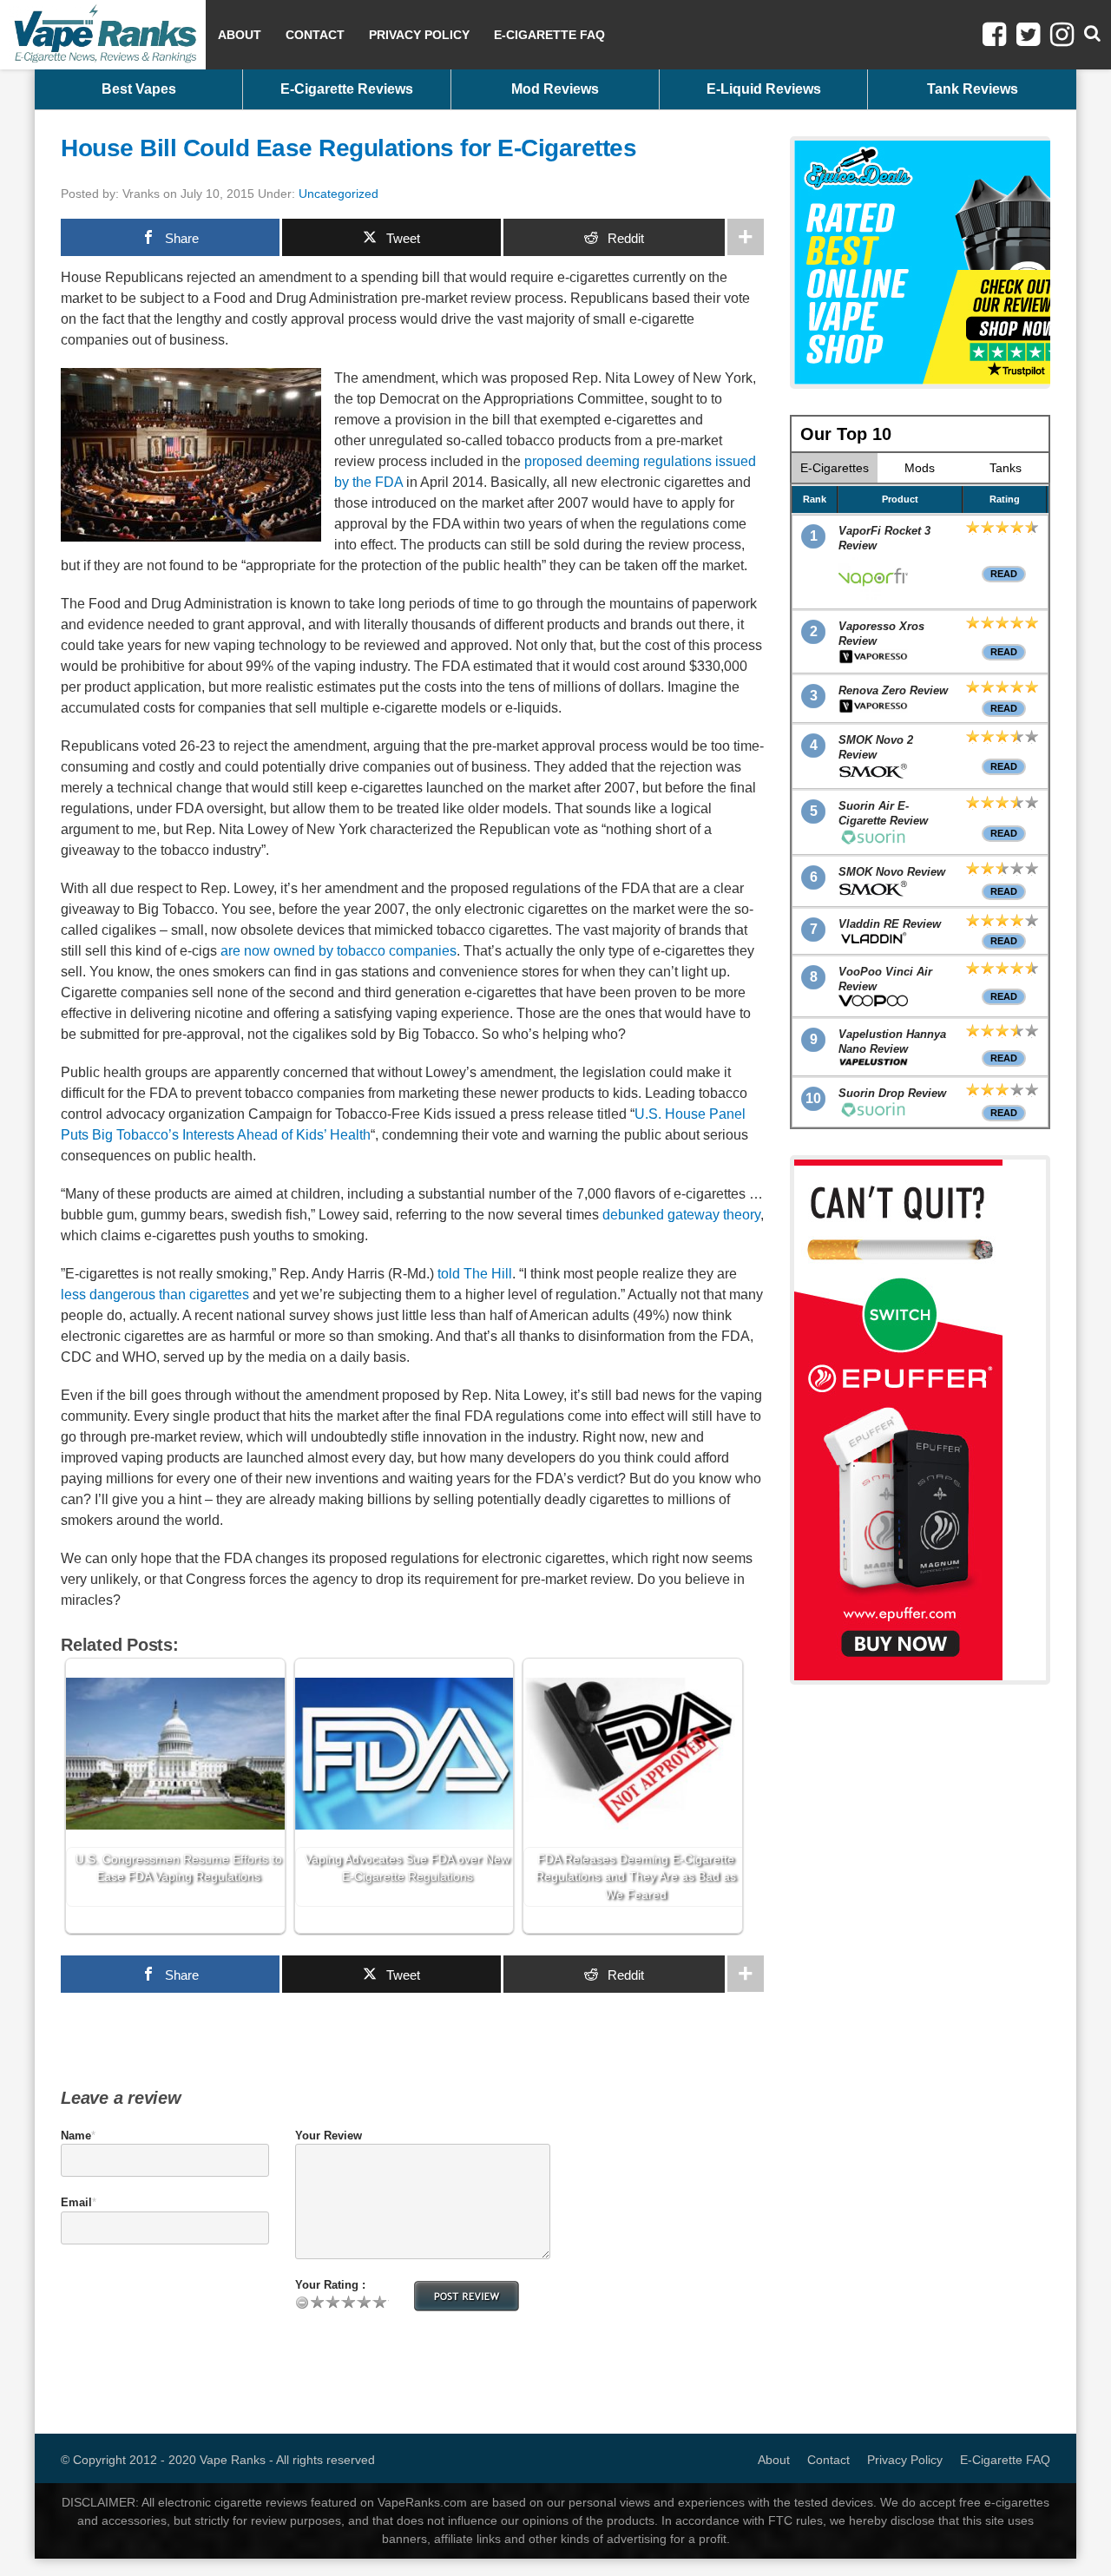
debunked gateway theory (681, 1215)
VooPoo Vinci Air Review (885, 979)
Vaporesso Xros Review (881, 634)
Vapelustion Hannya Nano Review (892, 1042)
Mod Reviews (555, 89)
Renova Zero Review (893, 690)
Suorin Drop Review (892, 1093)
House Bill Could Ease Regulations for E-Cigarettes (348, 148)
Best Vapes (139, 89)
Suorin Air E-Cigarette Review (883, 813)
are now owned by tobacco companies (339, 951)
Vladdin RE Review (890, 924)
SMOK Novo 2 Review (876, 747)
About (240, 35)
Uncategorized (339, 194)
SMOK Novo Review (892, 872)
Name (76, 2136)
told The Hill (475, 1274)
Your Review (329, 2136)
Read (1004, 574)
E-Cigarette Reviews (347, 89)
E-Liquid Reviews (764, 89)
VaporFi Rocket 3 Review (884, 538)
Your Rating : (330, 2285)
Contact (315, 35)
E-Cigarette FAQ (549, 35)
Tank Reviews (973, 89)
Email (76, 2202)
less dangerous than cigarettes (155, 1295)
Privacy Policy (419, 35)
